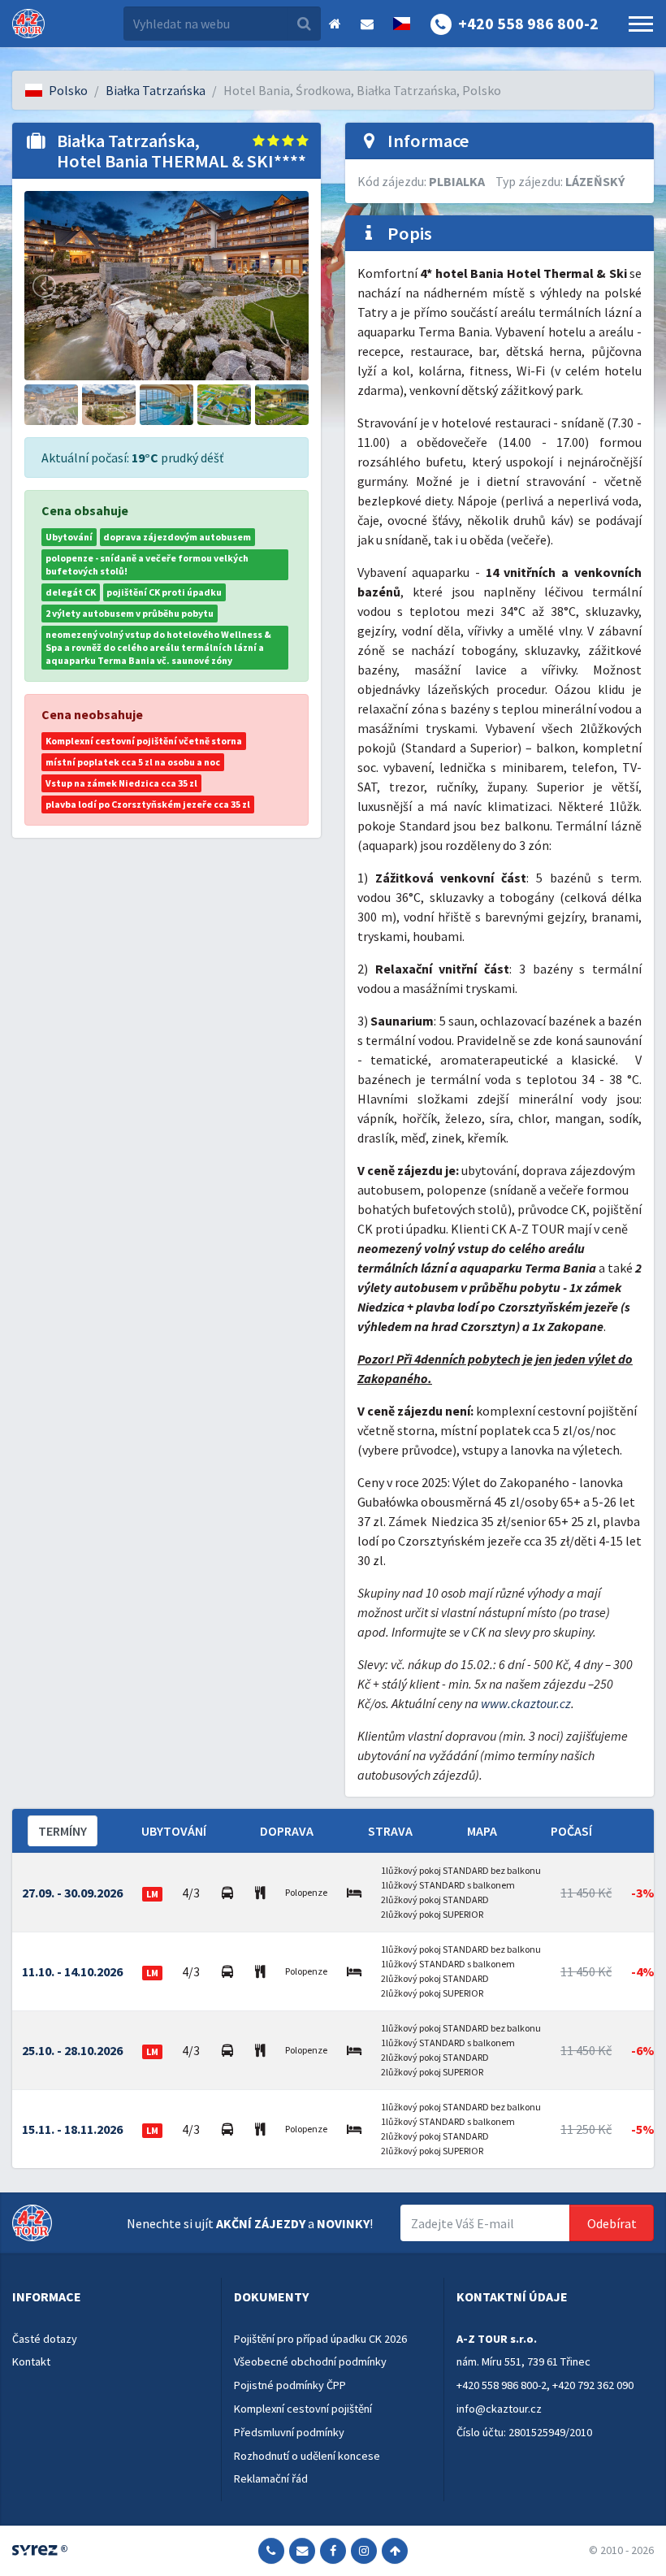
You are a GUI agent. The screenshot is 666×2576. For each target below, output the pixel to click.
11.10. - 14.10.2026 (72, 1971)
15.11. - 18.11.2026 (72, 2129)
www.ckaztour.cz (526, 1703)
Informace (47, 2296)
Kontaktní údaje (512, 2296)
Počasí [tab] (571, 1831)
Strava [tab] (390, 1831)
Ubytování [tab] (174, 1831)
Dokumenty (271, 2296)
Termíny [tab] (63, 1831)
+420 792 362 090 (593, 2385)
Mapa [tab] (482, 1831)
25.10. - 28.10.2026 (72, 2050)
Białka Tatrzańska (156, 90)
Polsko (68, 90)
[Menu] (641, 24)
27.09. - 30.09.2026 (72, 1893)
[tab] (110, 2297)
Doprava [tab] (287, 1831)
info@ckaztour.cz (499, 2409)
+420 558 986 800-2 (502, 2385)
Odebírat (612, 2223)
